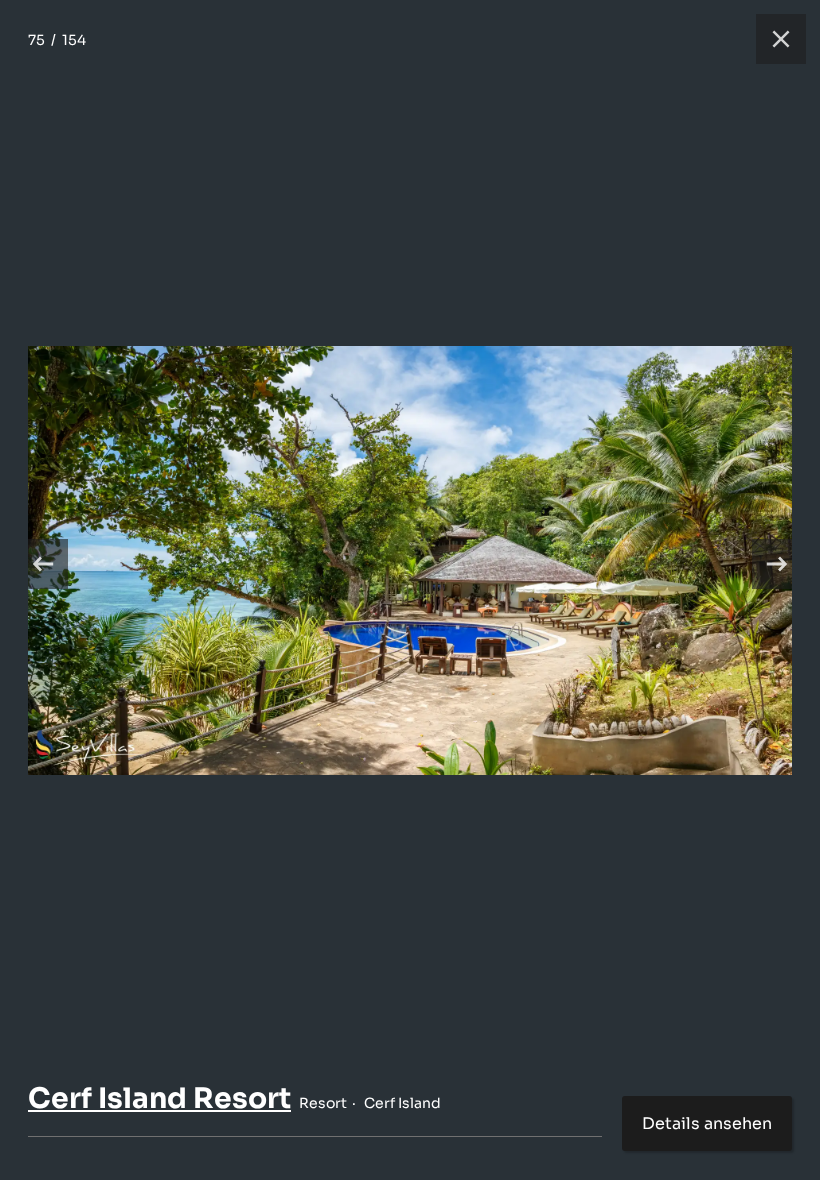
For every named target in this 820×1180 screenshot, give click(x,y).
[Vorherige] (43, 564)
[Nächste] (777, 564)
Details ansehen (707, 1123)
